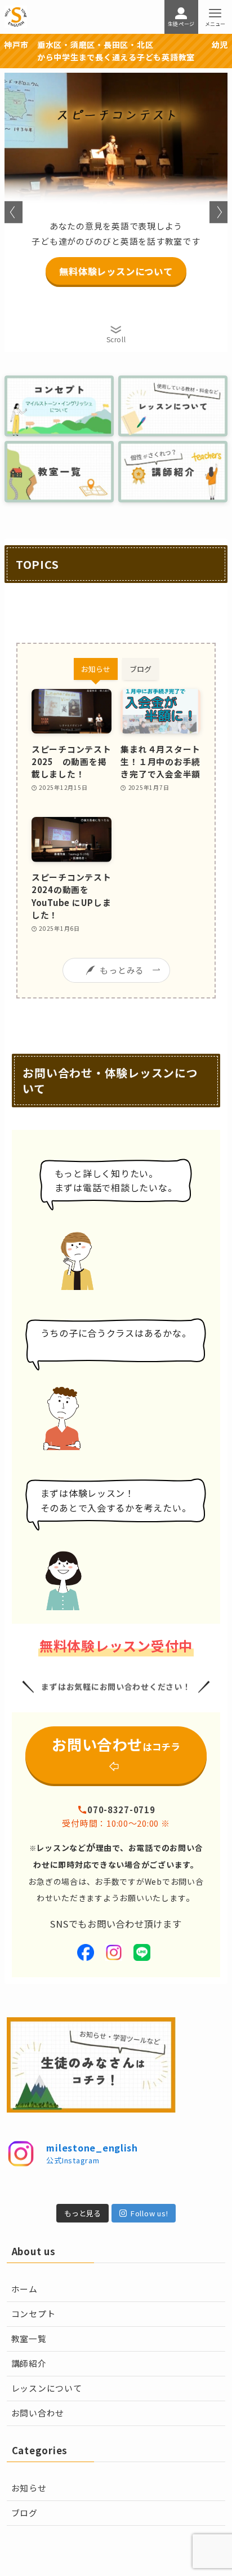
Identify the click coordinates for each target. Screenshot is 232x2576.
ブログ (24, 2513)
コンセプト (34, 2314)
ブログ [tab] (140, 669)
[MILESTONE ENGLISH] (16, 17)
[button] (14, 212)
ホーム (24, 2289)
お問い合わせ (38, 2413)
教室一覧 (29, 2338)
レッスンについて (47, 2388)
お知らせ (29, 2488)
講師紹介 (29, 2363)
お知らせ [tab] (96, 669)
